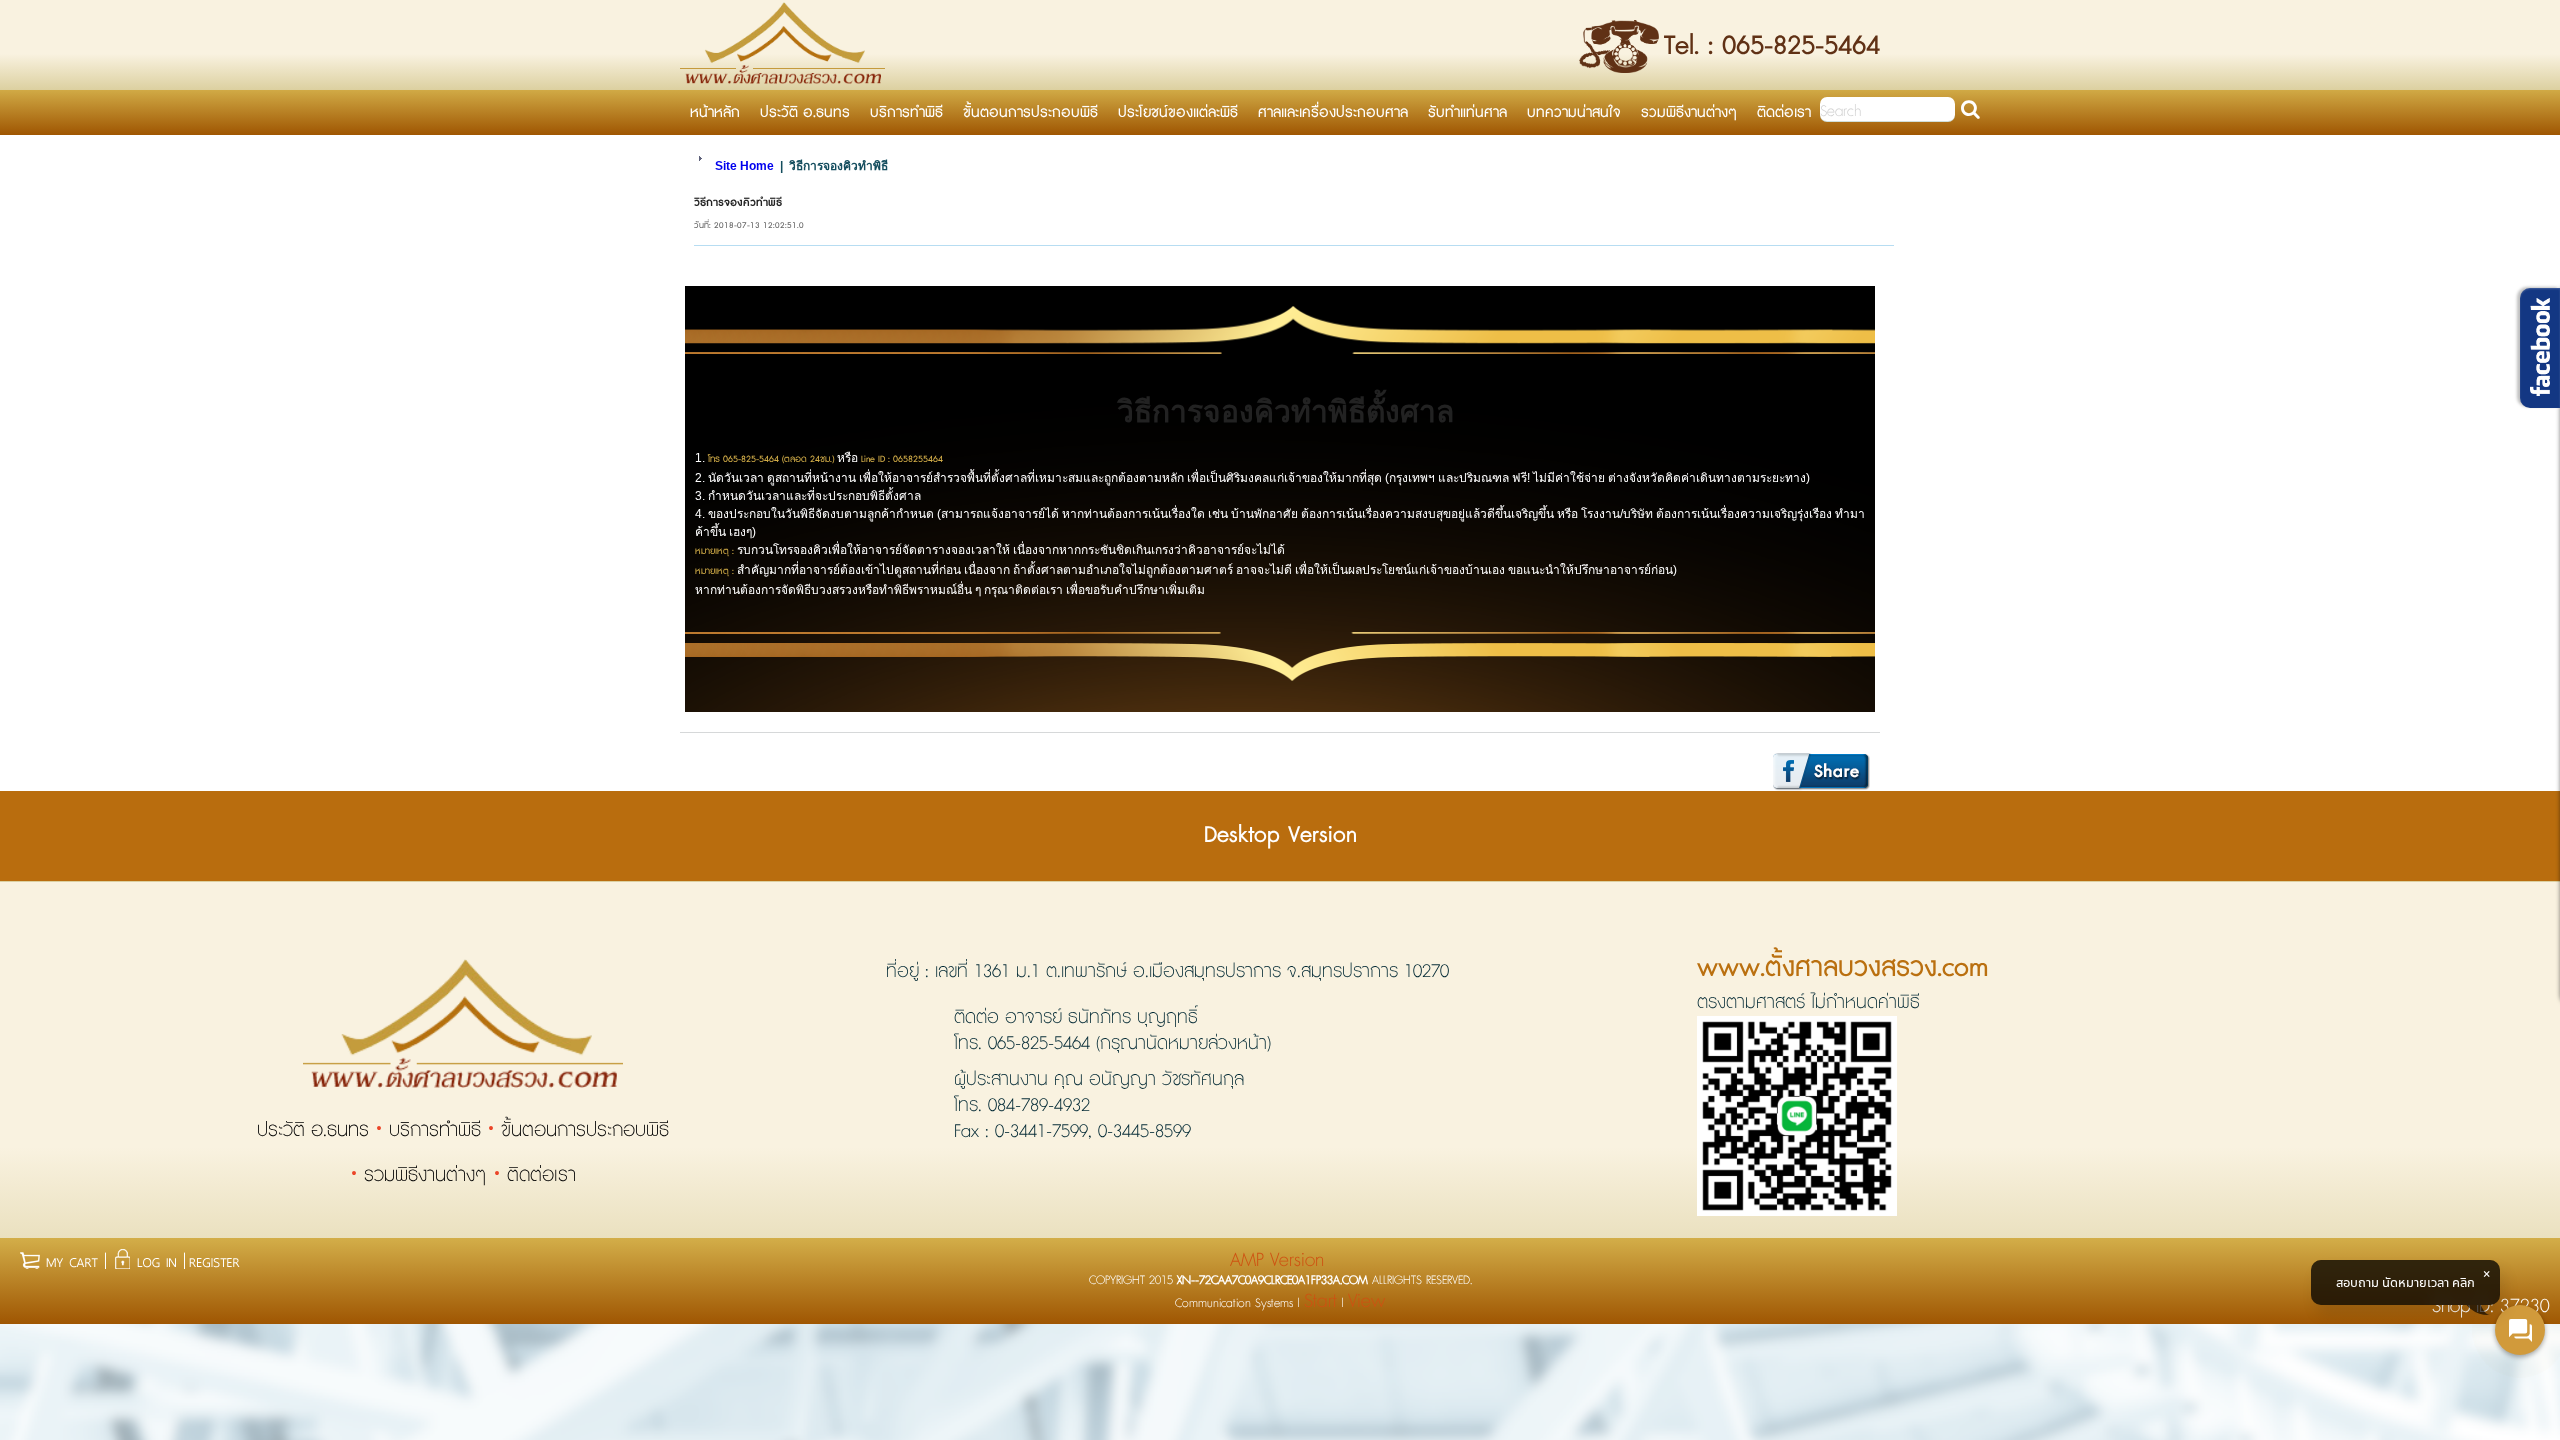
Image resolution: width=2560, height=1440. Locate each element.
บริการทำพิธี (435, 1130)
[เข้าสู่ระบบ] (145, 1259)
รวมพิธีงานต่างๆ (425, 1175)
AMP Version (1277, 1260)
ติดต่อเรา (541, 1175)
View (1366, 1301)
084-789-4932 (1039, 1106)
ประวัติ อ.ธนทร (313, 1130)
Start (1320, 1301)
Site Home (744, 166)
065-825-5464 (1039, 1044)
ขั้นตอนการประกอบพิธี (585, 1130)
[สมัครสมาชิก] (213, 1259)
